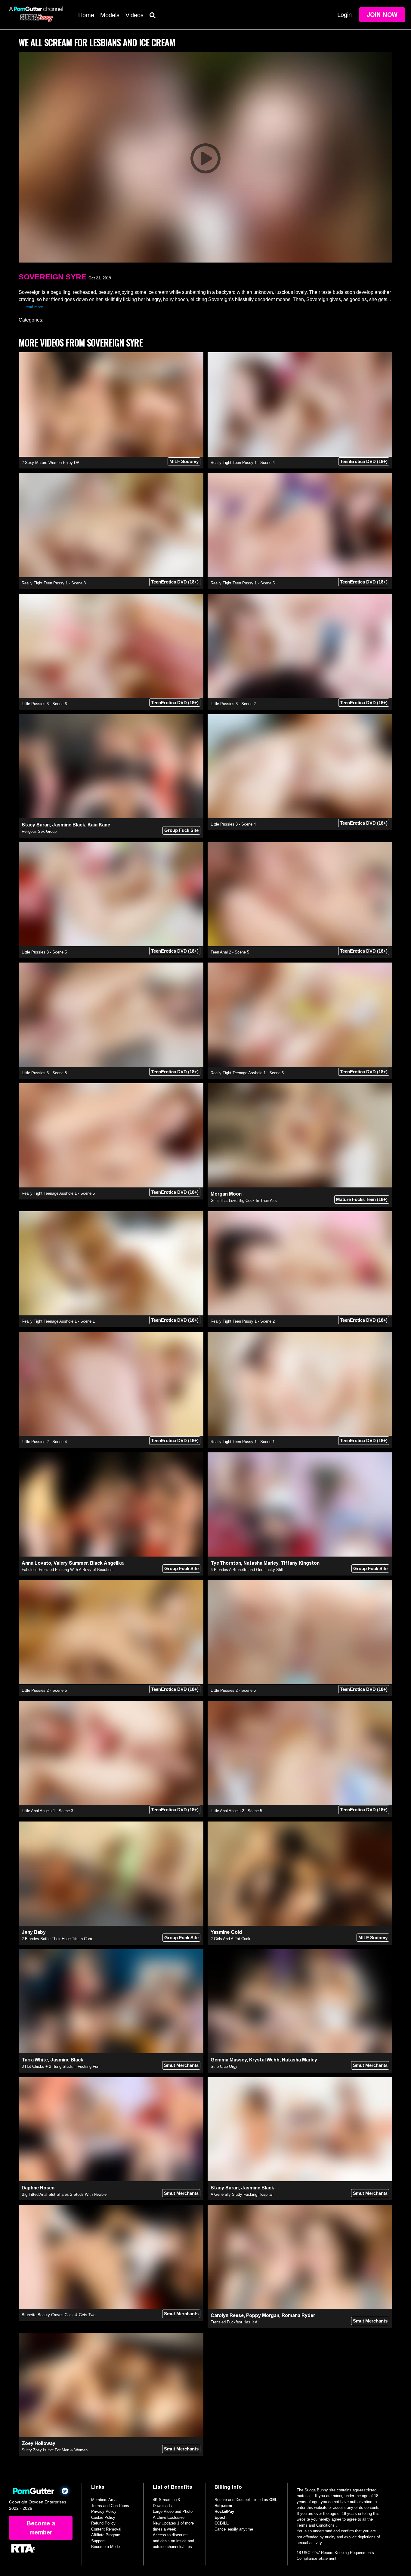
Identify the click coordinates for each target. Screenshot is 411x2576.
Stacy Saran (36, 825)
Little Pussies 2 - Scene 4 (44, 1442)
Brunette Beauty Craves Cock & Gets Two (59, 2315)
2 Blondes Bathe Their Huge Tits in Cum (57, 1939)
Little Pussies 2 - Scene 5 (233, 1690)
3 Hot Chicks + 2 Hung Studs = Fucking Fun (60, 2066)
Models (110, 15)
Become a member (41, 2528)
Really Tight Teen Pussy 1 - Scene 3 (54, 583)
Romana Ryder (298, 2315)
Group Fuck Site (181, 830)
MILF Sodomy (184, 461)
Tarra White (35, 2060)
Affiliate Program (106, 2535)
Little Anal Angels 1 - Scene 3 (47, 1811)
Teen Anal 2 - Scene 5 (230, 952)
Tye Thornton (226, 1563)
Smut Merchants (181, 2065)
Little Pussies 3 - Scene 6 (44, 704)
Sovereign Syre (53, 277)
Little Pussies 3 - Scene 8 (44, 1073)
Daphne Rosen (38, 2188)
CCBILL (222, 2523)
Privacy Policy (104, 2511)
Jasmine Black (69, 825)
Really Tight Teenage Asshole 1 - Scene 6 (247, 1073)
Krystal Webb (264, 2060)
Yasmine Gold (226, 1932)
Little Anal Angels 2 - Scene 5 (236, 1811)
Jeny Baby (34, 1932)
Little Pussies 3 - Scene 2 (233, 704)
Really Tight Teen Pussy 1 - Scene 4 (243, 463)
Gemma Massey (229, 2060)
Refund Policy (103, 2523)
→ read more (32, 307)
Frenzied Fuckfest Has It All (235, 2322)
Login (345, 15)
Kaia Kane (99, 825)
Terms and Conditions (110, 2506)
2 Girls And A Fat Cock (230, 1939)
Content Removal (106, 2529)
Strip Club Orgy (224, 2066)
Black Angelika (107, 1563)
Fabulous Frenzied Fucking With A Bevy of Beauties (67, 1570)
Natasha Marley (261, 1563)
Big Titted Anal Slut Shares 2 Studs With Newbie (64, 2194)
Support (98, 2541)
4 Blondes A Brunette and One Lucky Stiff (247, 1570)
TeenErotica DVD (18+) (364, 461)
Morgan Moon (226, 1194)
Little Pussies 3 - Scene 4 (233, 824)
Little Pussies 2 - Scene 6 (44, 1690)
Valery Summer (71, 1563)
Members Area (104, 2500)
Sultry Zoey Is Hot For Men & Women (55, 2450)
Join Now (382, 15)
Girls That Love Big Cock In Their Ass (244, 1201)
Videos (134, 15)
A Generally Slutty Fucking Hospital (242, 2194)
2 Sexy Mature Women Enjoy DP (51, 463)
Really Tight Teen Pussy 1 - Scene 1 (243, 1442)
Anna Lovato (36, 1563)
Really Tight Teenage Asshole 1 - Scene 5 (58, 1193)
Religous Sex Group (39, 831)
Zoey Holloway (39, 2443)
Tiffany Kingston (300, 1563)
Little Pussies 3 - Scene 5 (44, 952)
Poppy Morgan (263, 2315)
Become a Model (106, 2547)
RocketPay (224, 2511)
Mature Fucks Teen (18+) (362, 1199)
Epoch (221, 2517)
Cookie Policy (103, 2517)
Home (86, 15)
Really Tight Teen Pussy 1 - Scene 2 (243, 1321)
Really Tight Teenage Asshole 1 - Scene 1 (58, 1321)
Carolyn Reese (227, 2315)
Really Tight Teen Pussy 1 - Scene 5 (243, 583)
